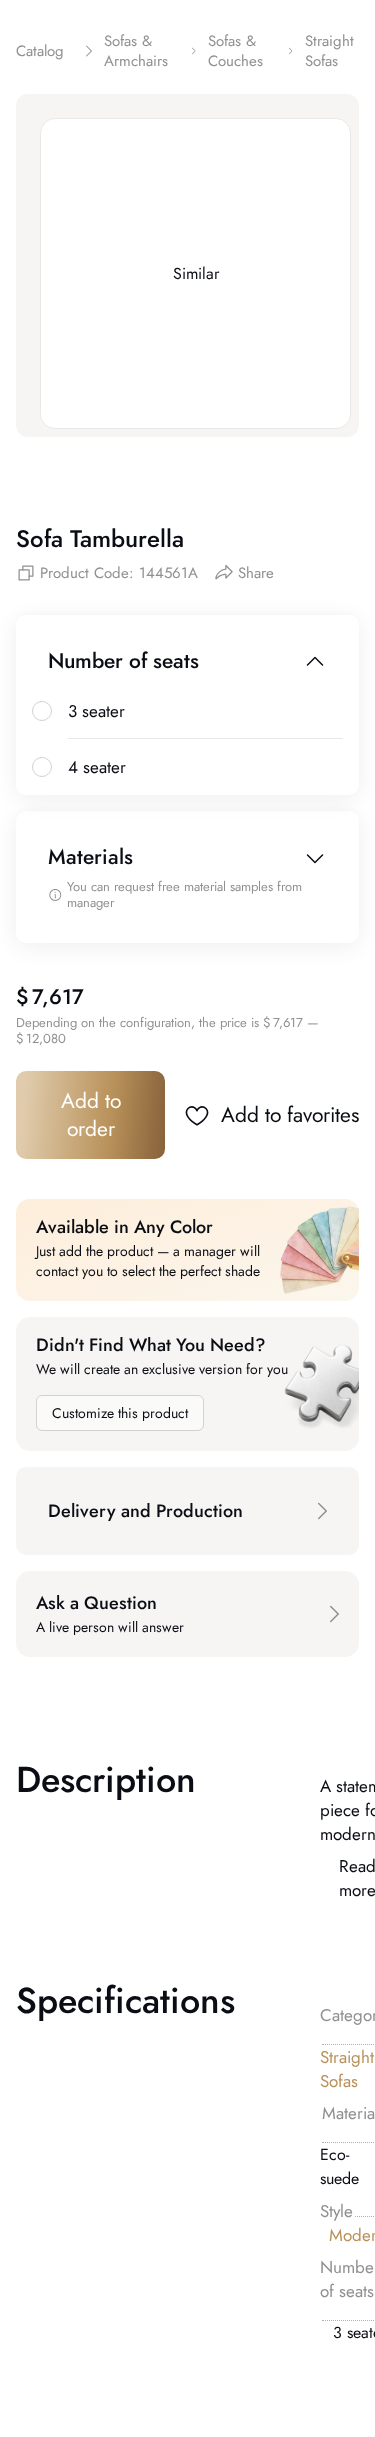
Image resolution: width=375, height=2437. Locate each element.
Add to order (91, 1115)
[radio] (42, 711)
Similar (196, 273)
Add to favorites (290, 1115)
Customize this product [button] (120, 1413)
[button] (187, 1511)
